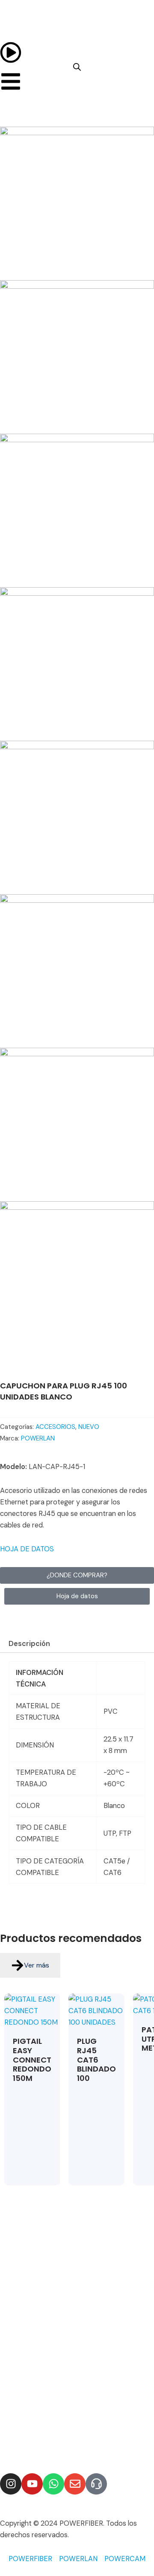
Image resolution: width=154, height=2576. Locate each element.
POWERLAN (38, 1438)
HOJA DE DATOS (27, 1549)
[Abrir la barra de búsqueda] (77, 67)
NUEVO (89, 1427)
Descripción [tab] (29, 1644)
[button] (77, 1596)
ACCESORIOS (55, 1427)
